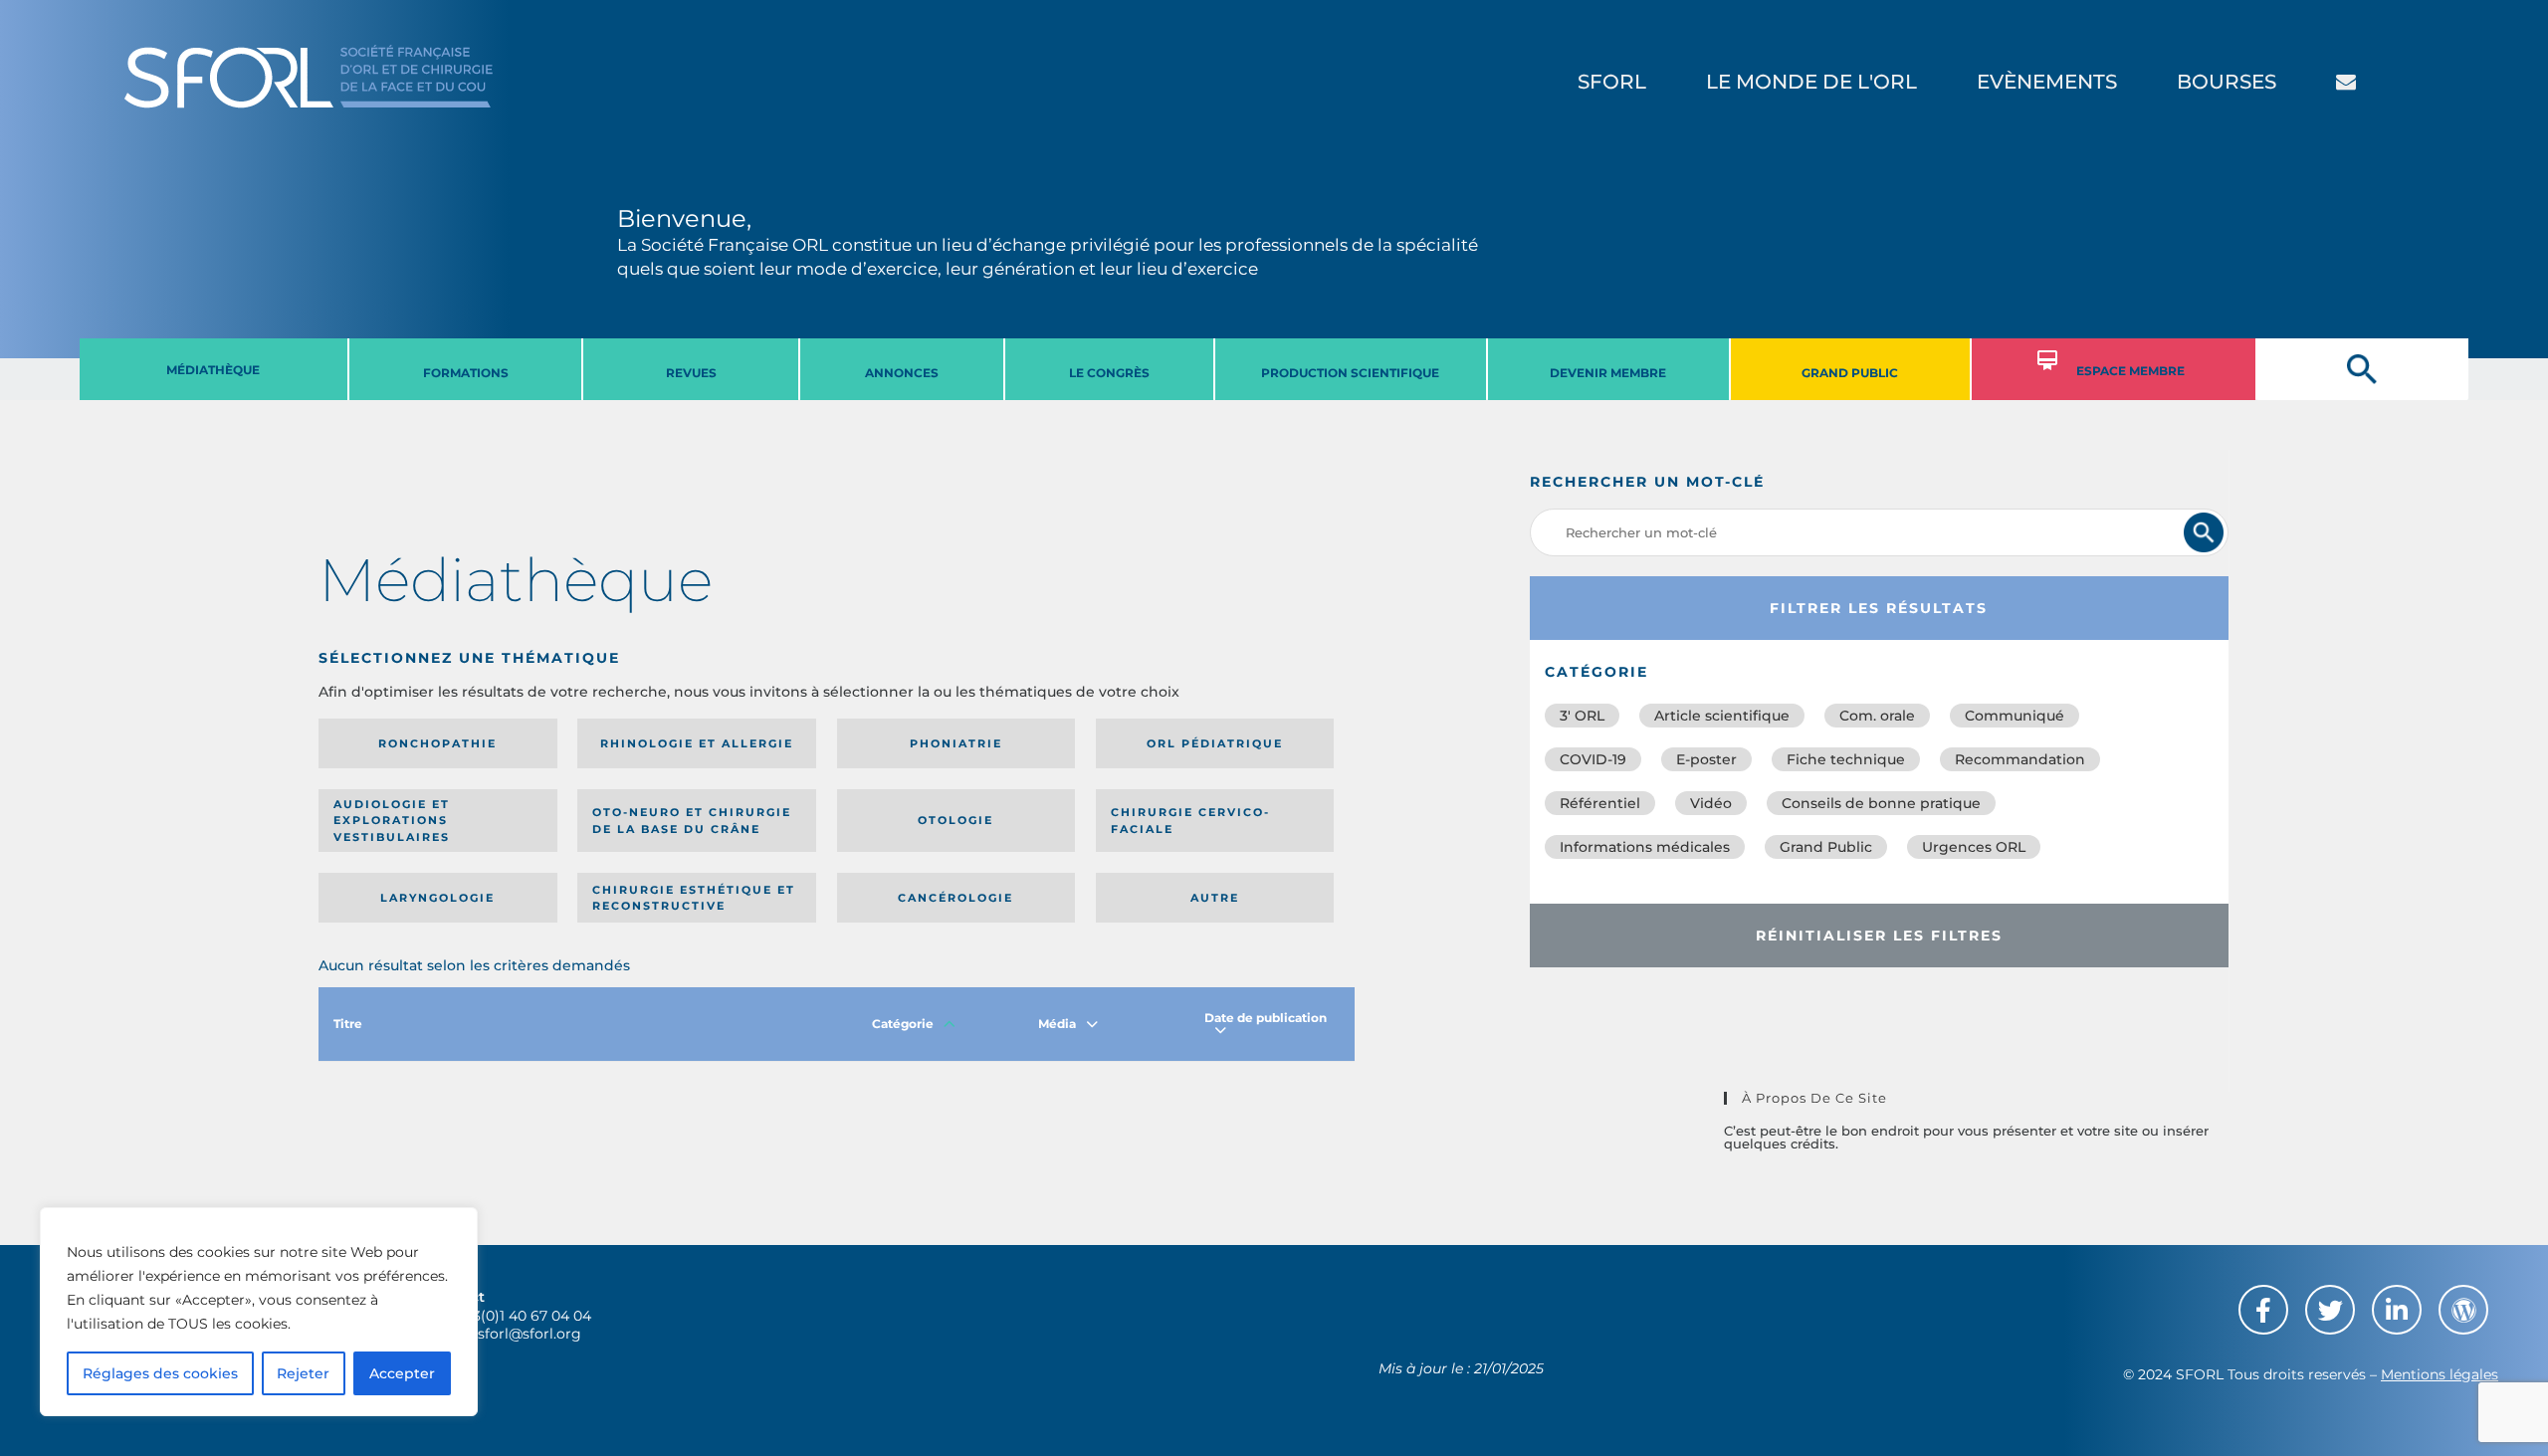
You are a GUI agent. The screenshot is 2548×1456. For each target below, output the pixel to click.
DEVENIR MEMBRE (1608, 373)
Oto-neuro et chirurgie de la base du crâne (692, 821)
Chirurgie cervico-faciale (1190, 821)
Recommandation (2020, 759)
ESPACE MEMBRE (2130, 371)
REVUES (691, 373)
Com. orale (1877, 716)
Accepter (402, 1373)
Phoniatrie (956, 743)
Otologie (955, 820)
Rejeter (303, 1373)
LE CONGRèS (1109, 373)
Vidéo (1711, 803)
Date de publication (1266, 1018)
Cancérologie (955, 898)
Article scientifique (1722, 716)
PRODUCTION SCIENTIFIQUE (1350, 373)
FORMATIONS (466, 373)
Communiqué (2015, 716)
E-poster (1706, 759)
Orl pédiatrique (1215, 743)
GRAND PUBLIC (1850, 373)
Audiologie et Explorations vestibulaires (392, 821)
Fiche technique (1846, 759)
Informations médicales (1645, 847)
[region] (259, 1312)
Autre (1215, 898)
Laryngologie (437, 898)
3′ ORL (1582, 716)
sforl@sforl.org (530, 1334)
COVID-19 (1593, 759)
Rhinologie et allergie (697, 743)
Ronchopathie (437, 743)
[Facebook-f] (2263, 1310)
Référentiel (1600, 803)
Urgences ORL (1974, 847)
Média (1057, 1024)
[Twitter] (2330, 1310)
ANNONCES (902, 373)
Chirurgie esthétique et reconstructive (694, 898)
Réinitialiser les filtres (1879, 936)
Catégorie (903, 1024)
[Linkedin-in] (2397, 1310)
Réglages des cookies (160, 1373)
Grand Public (1826, 847)
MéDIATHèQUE (213, 370)
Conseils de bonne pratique (1881, 803)
